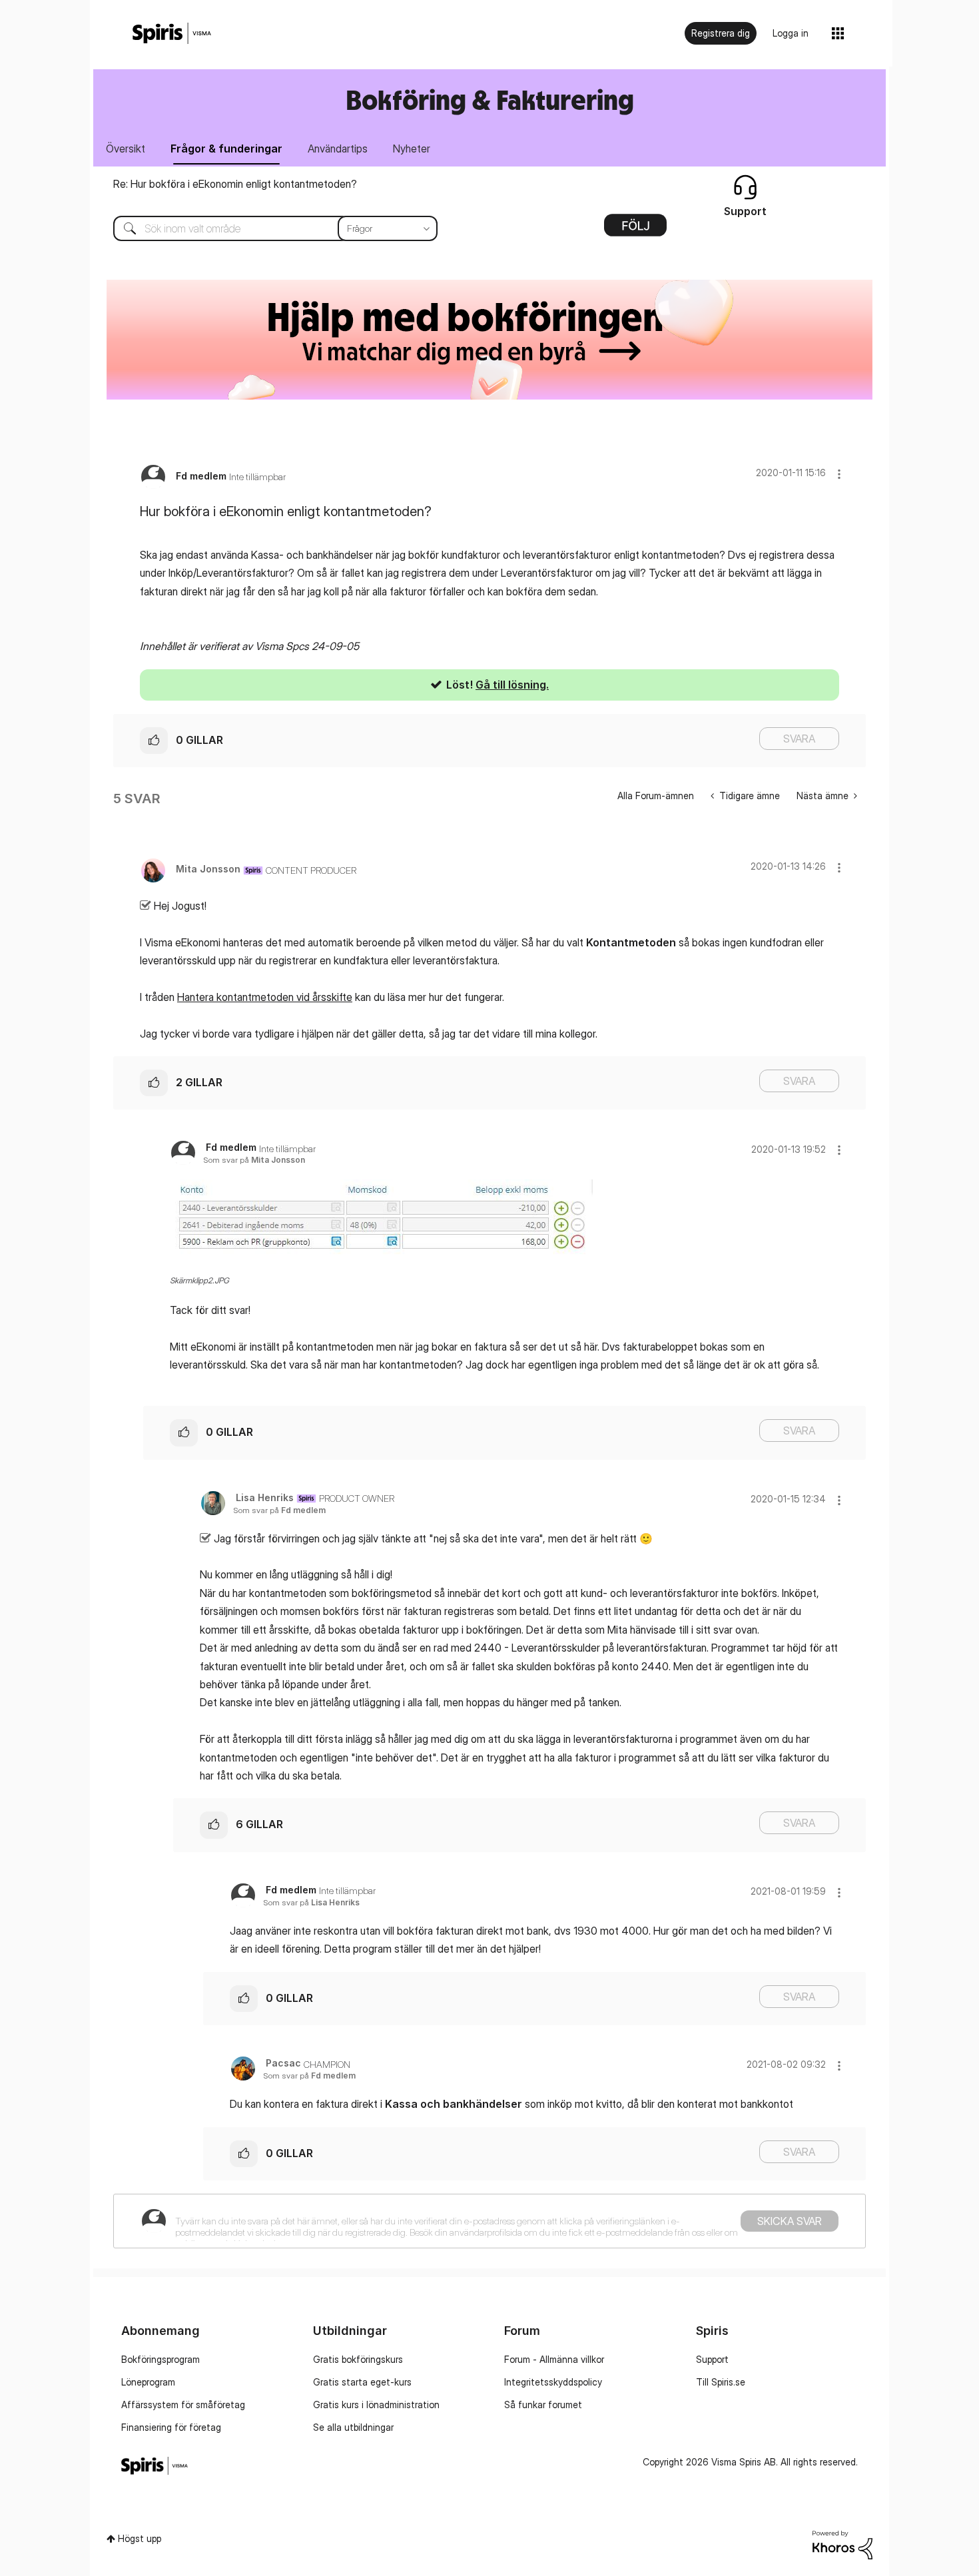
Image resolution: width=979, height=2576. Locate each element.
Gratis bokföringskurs (358, 2359)
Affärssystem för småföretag (183, 2405)
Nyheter (412, 149)
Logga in (791, 33)
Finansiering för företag (171, 2427)
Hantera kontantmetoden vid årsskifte (265, 997)
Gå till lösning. (512, 685)
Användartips (338, 149)
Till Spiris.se (721, 2382)
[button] (839, 474)
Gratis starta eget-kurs (362, 2382)
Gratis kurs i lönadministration (376, 2405)
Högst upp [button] (140, 2538)
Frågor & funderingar (226, 149)
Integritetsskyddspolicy (553, 2382)
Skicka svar (790, 2221)
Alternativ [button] (635, 230)
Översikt (126, 149)
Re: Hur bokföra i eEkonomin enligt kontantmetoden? (235, 184)
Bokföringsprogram (161, 2359)
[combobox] (265, 228)
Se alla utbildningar (353, 2427)
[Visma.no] (172, 34)
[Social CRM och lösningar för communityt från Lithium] (842, 2544)
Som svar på (254, 1160)
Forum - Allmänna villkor (554, 2359)
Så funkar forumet (543, 2405)
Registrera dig (721, 33)
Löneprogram (148, 2382)
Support (712, 2359)
